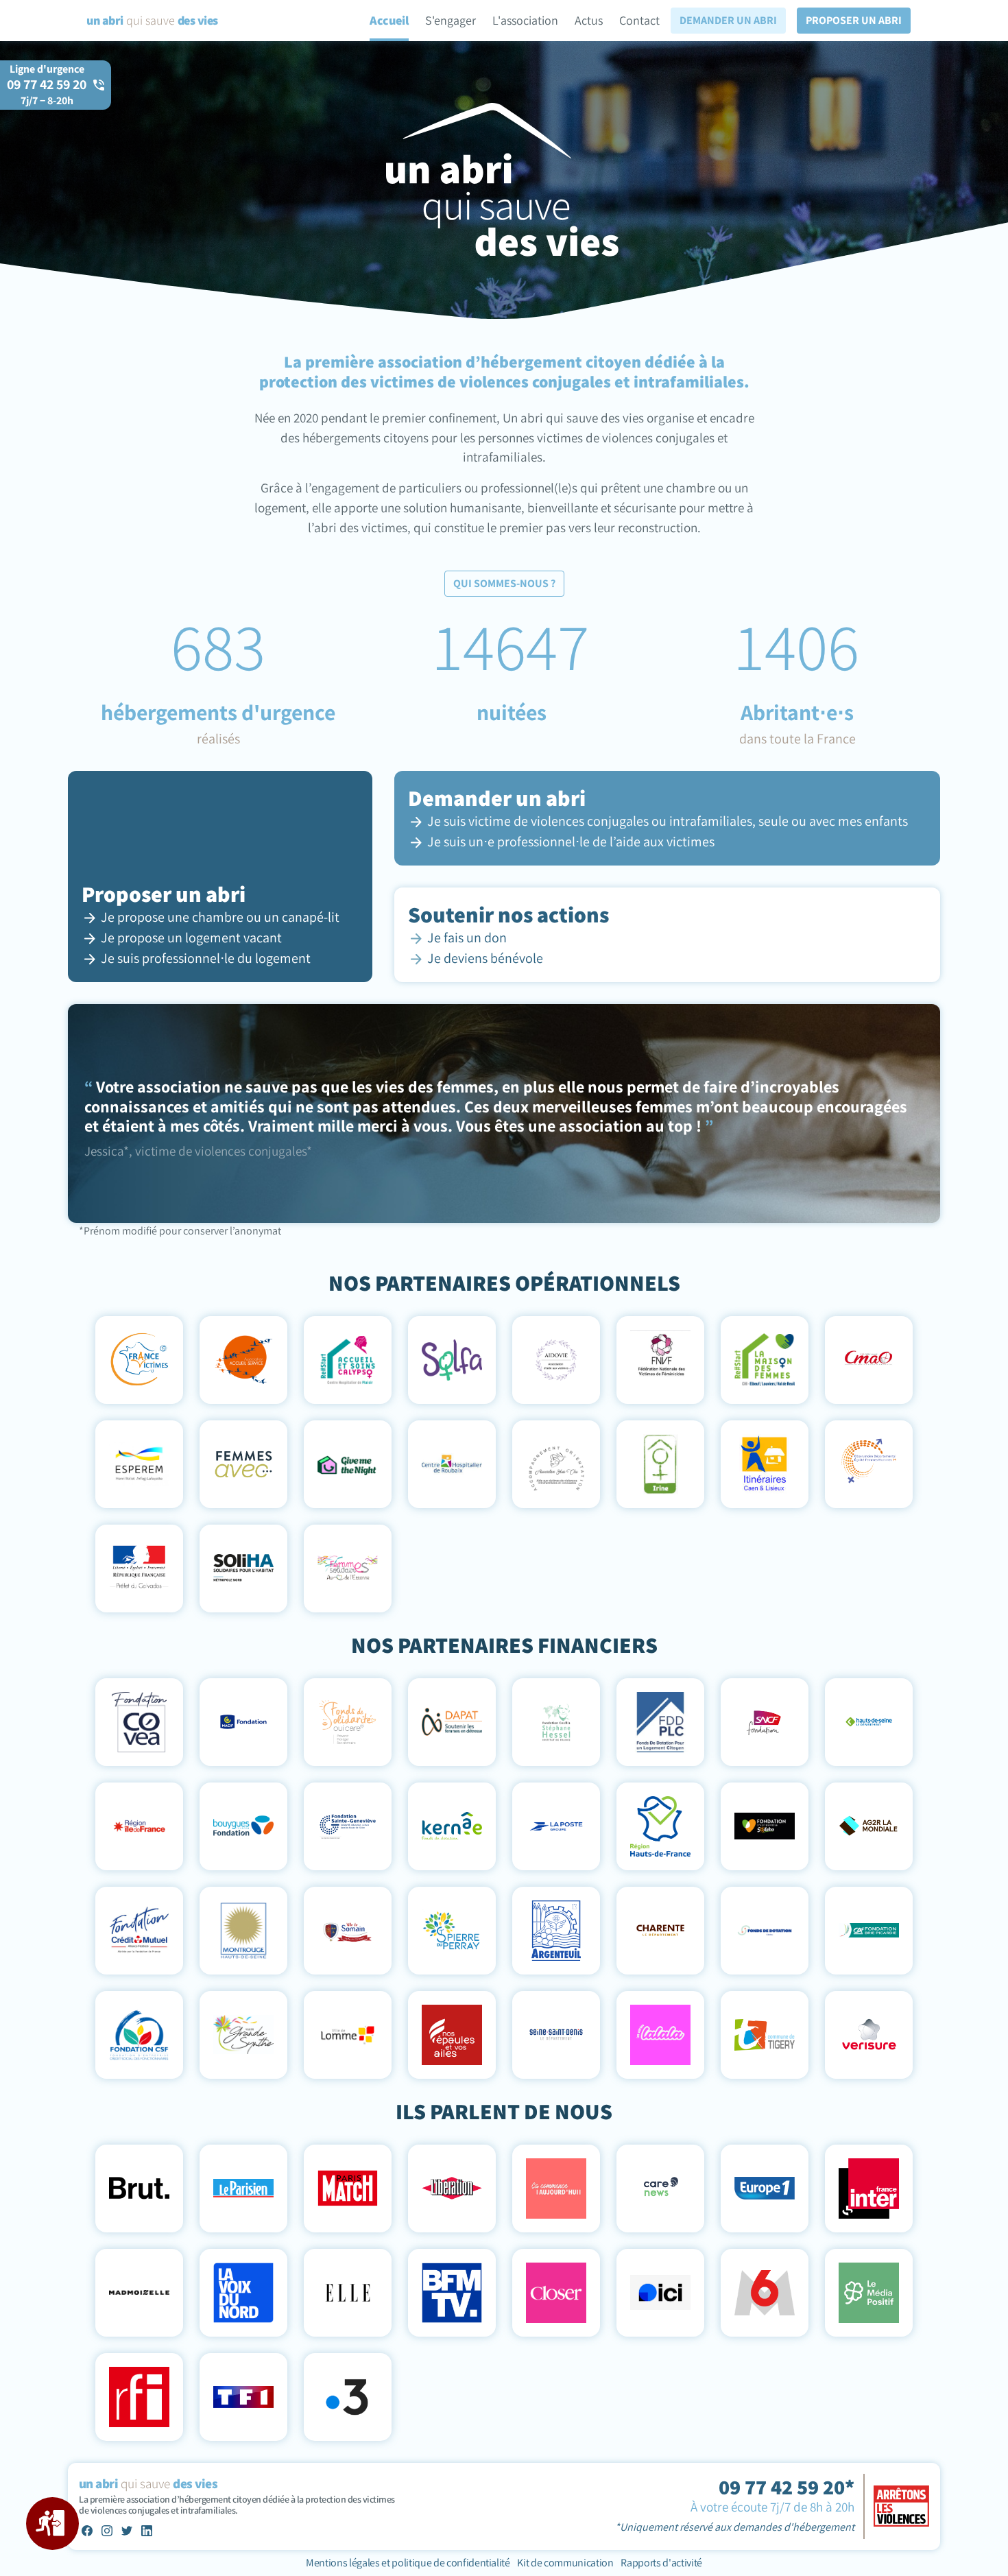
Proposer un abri (854, 20)
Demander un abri (728, 20)
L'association (525, 20)
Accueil (389, 20)
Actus (589, 20)
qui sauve (152, 20)
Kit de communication (565, 2563)
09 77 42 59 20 (47, 92)
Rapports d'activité (661, 2563)
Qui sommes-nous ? (504, 583)
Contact (639, 20)
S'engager (451, 20)
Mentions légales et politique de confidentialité (409, 2563)
